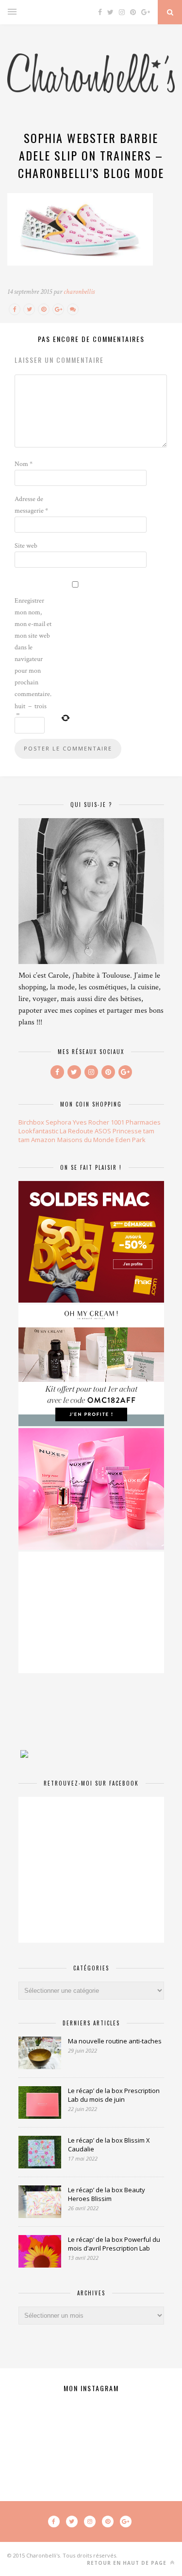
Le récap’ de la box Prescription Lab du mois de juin (114, 2095)
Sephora (58, 1122)
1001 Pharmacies (136, 1122)
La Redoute (76, 1131)
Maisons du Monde (86, 1140)
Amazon (43, 1140)
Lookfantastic (38, 1131)
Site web (26, 546)
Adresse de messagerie (31, 505)
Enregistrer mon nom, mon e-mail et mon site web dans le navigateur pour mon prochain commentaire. (33, 647)
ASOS (103, 1131)
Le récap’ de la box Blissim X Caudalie (109, 2145)
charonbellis (79, 292)
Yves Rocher (91, 1122)
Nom (24, 464)
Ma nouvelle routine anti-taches (115, 2041)
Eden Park (131, 1140)
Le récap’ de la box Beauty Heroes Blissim (107, 2194)
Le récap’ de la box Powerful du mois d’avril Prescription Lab (114, 2244)
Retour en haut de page (128, 2563)
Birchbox (31, 1122)
